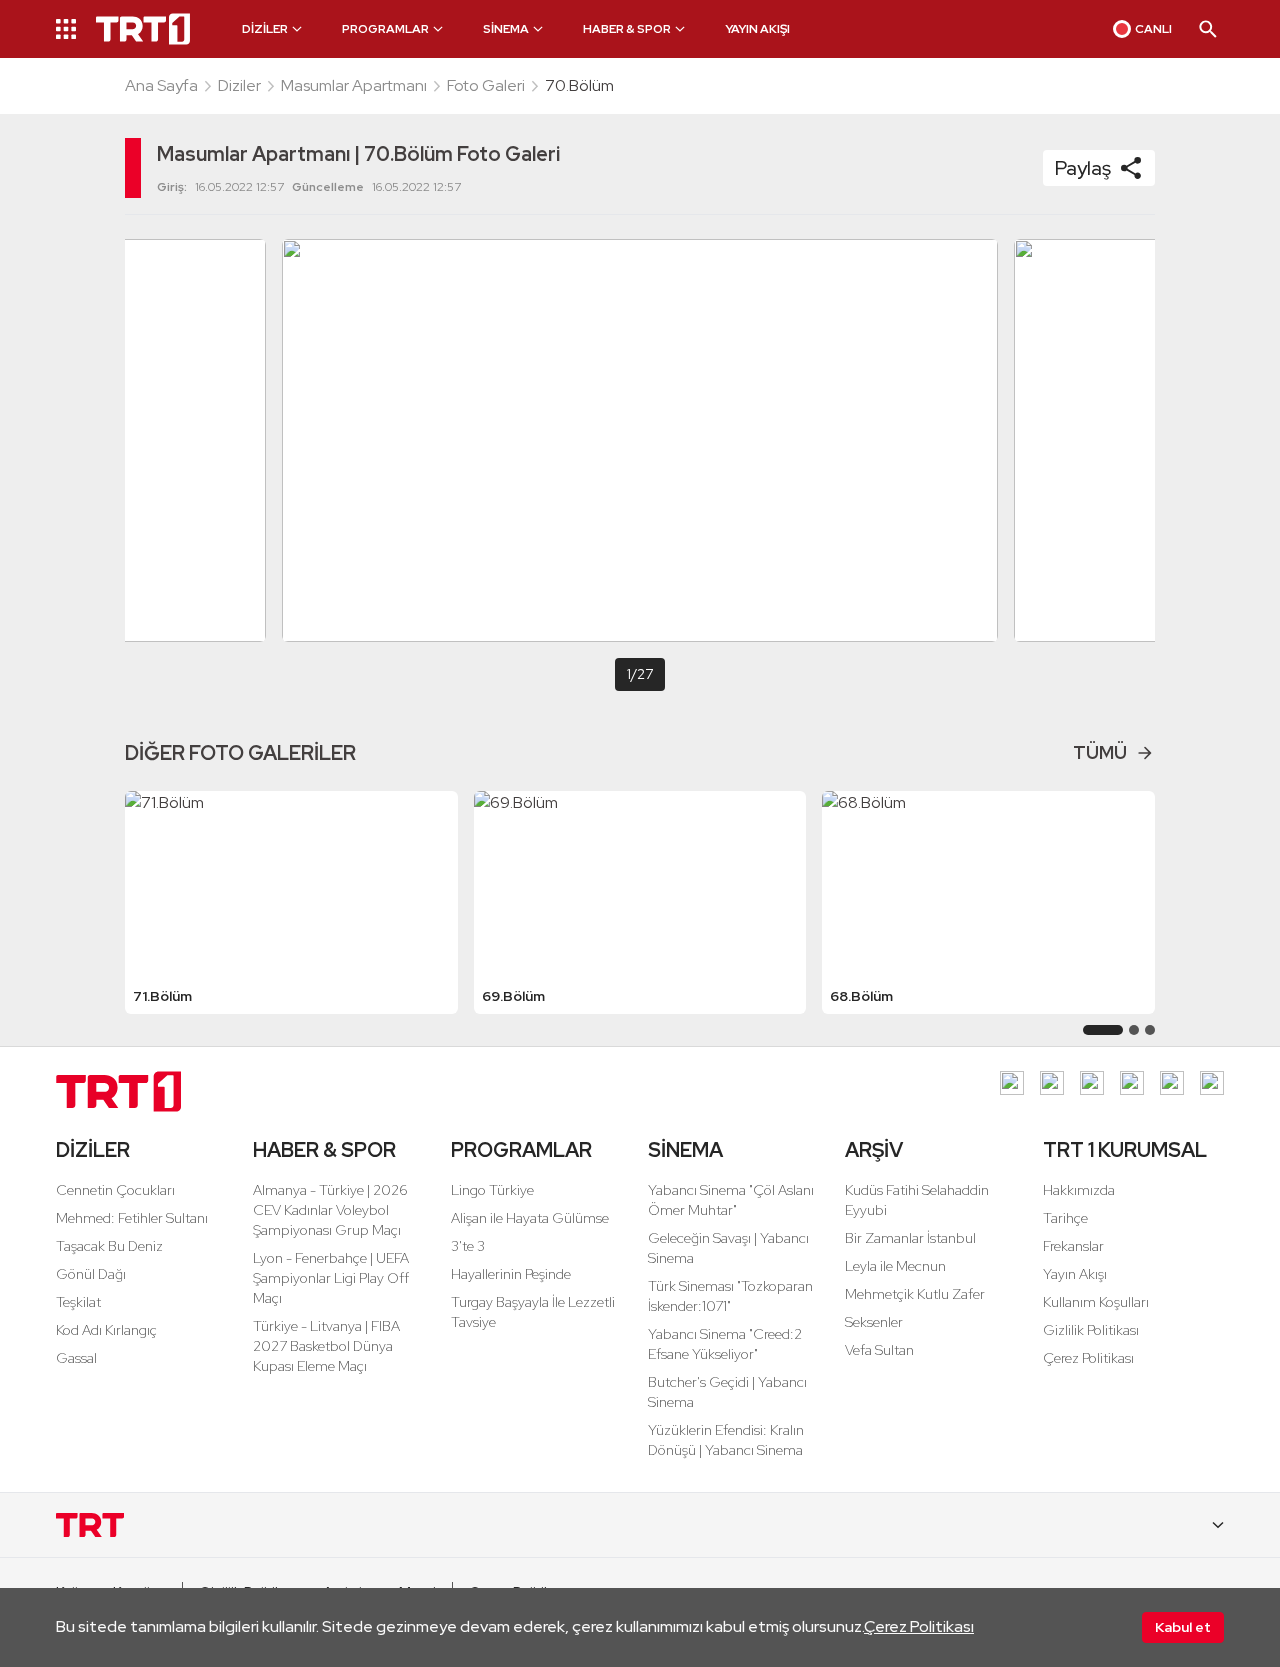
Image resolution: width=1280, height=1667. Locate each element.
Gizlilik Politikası (1091, 1330)
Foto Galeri (486, 85)
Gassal (76, 1358)
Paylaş (1083, 168)
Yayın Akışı (1075, 1274)
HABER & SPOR (324, 1150)
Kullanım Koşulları (1096, 1302)
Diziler (239, 85)
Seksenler (874, 1322)
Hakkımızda (1079, 1190)
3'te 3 (468, 1246)
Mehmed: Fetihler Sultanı (132, 1218)
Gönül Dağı (91, 1274)
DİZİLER (93, 1150)
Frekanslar (1073, 1246)
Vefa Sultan (879, 1350)
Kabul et (1183, 1627)
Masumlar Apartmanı (354, 85)
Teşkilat (78, 1302)
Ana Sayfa (161, 85)
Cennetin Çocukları (115, 1190)
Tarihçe (1065, 1218)
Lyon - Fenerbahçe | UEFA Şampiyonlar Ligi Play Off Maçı (331, 1278)
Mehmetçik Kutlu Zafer (915, 1294)
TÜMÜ (1100, 752)
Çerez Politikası (919, 1626)
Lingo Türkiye (492, 1190)
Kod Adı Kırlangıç (106, 1330)
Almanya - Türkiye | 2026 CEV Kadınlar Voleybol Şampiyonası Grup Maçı (330, 1210)
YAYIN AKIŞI (757, 29)
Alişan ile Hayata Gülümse (530, 1218)
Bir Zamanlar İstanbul (910, 1238)
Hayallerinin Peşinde (511, 1274)
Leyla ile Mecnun (895, 1266)
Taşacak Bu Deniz (109, 1246)
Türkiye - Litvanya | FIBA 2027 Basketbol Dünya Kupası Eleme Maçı (326, 1346)
